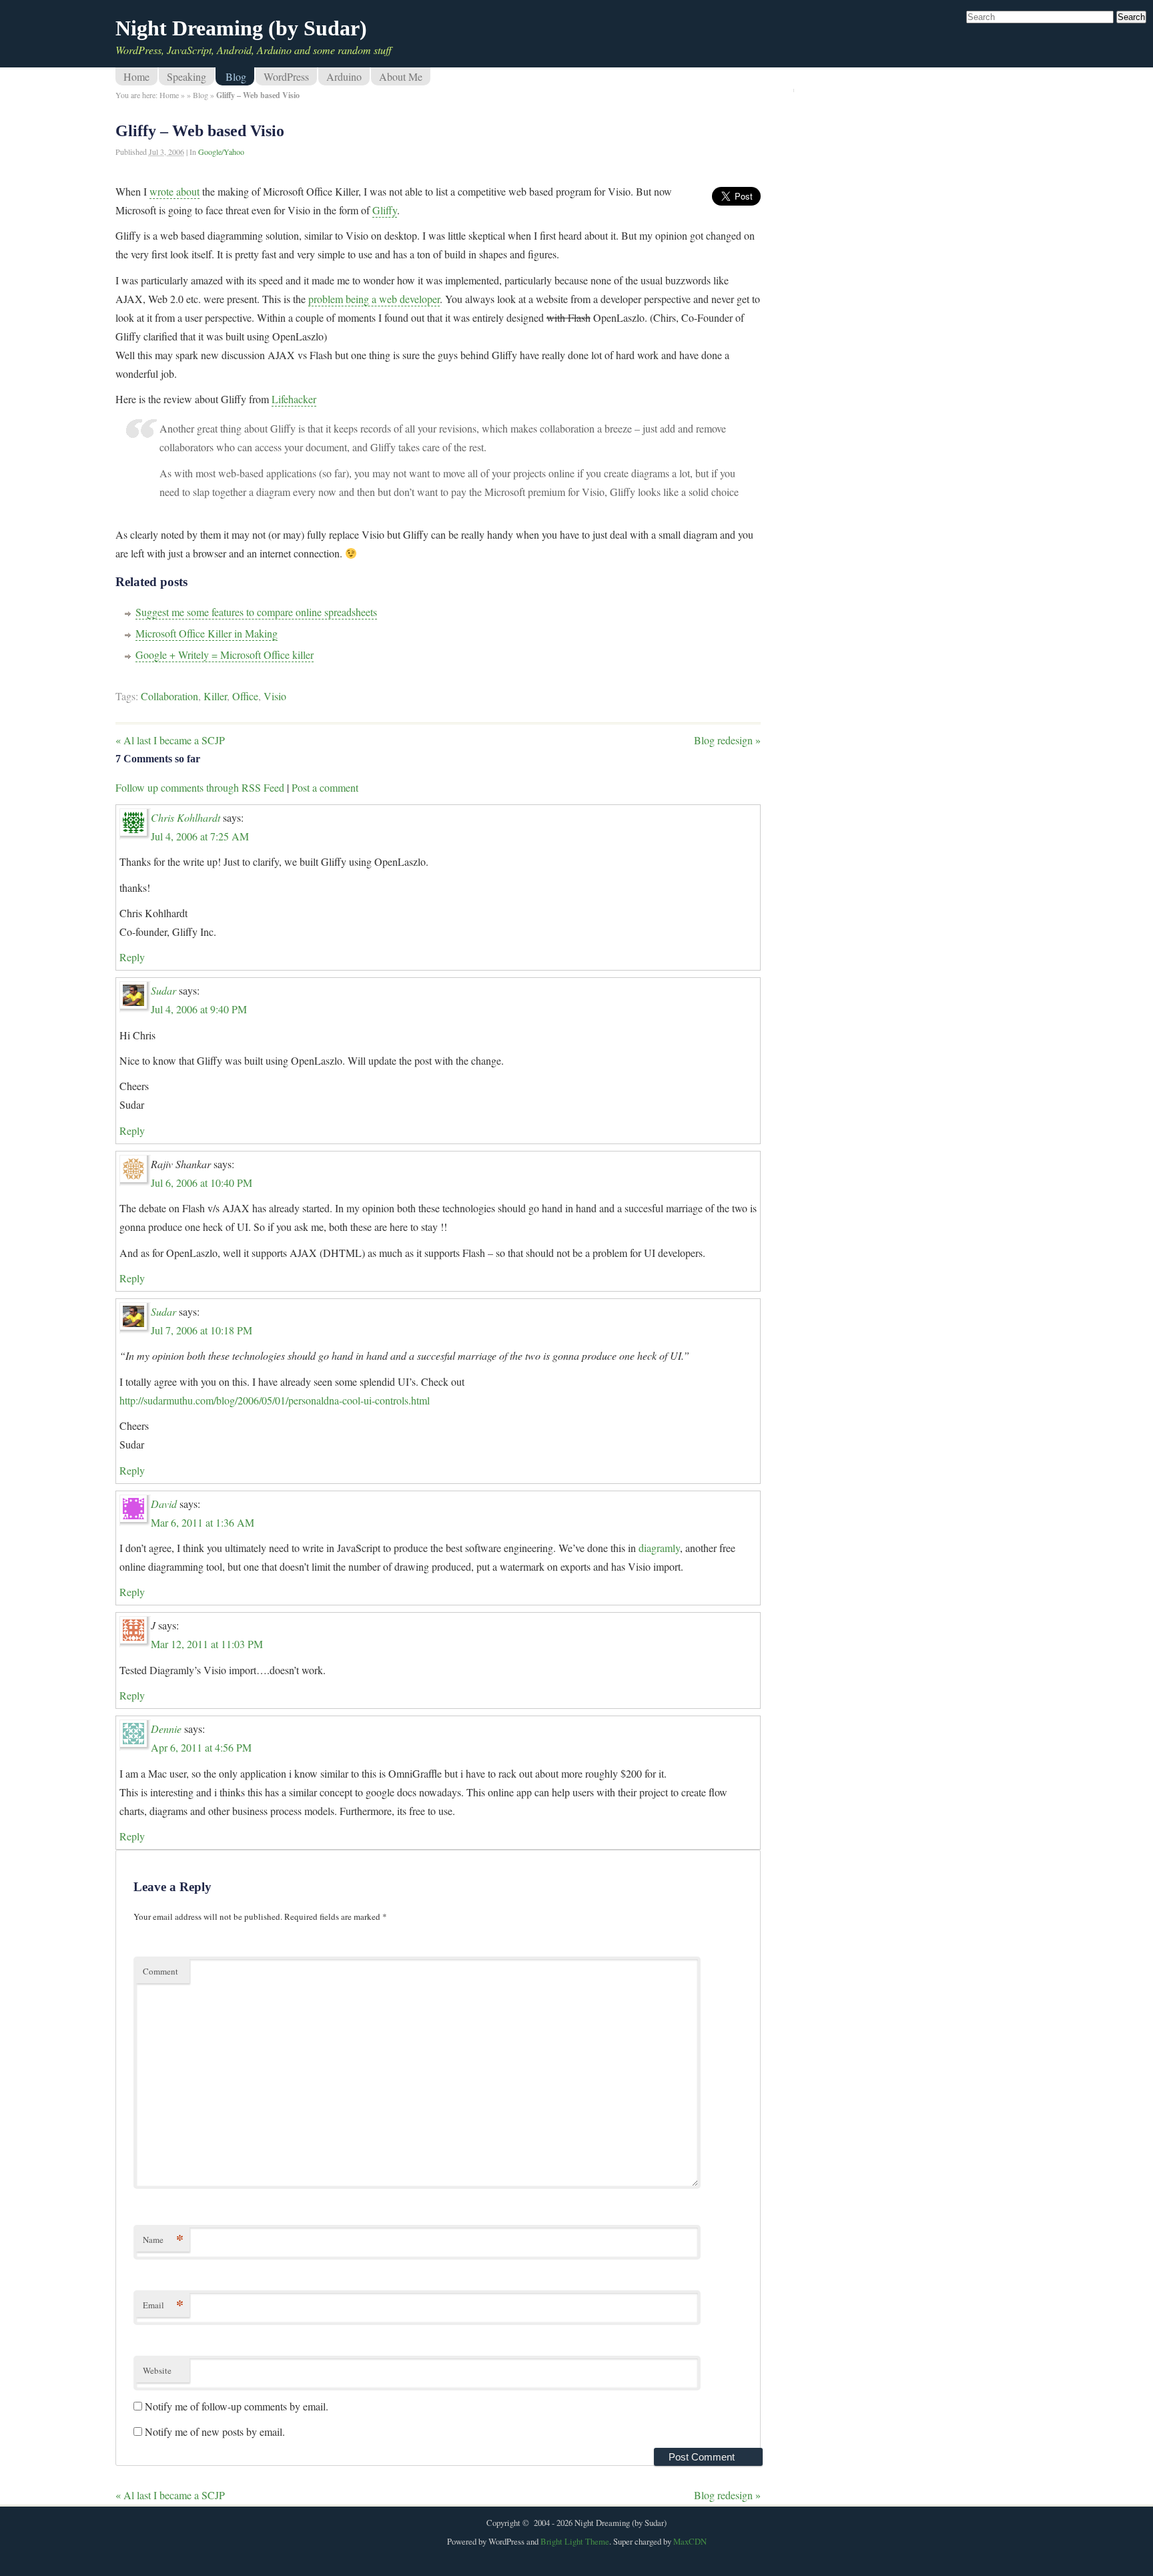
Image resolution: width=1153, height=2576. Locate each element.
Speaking (186, 76)
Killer (215, 696)
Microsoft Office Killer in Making (207, 633)
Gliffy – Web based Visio (200, 131)
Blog (236, 76)
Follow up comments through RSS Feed (200, 787)
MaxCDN (690, 2541)
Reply (132, 957)
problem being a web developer (374, 299)
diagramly (659, 1548)
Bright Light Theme (575, 2541)
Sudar (163, 990)
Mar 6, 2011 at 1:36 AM (203, 1522)
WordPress (286, 76)
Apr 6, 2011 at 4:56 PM (201, 1747)
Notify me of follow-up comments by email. (237, 2406)
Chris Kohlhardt (185, 817)
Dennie (166, 1729)
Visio (275, 696)
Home (136, 76)
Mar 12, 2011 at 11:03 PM (207, 1644)
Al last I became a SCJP (170, 740)
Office (245, 696)
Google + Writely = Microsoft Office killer (225, 655)
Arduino (344, 76)
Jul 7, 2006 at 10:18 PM (202, 1330)
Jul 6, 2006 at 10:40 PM (202, 1183)
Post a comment (325, 787)
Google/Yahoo (221, 152)
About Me (401, 76)
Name (163, 2239)
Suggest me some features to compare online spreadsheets (256, 612)
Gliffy (385, 210)
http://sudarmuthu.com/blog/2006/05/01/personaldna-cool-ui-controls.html (275, 1400)
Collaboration (169, 696)
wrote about (174, 191)
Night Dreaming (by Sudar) (241, 28)
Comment (160, 1971)
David (164, 1504)
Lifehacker (294, 399)
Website (157, 2370)
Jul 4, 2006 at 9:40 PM (199, 1009)
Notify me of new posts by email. (215, 2431)
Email (163, 2305)
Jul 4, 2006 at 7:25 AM (200, 836)
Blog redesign (727, 740)
